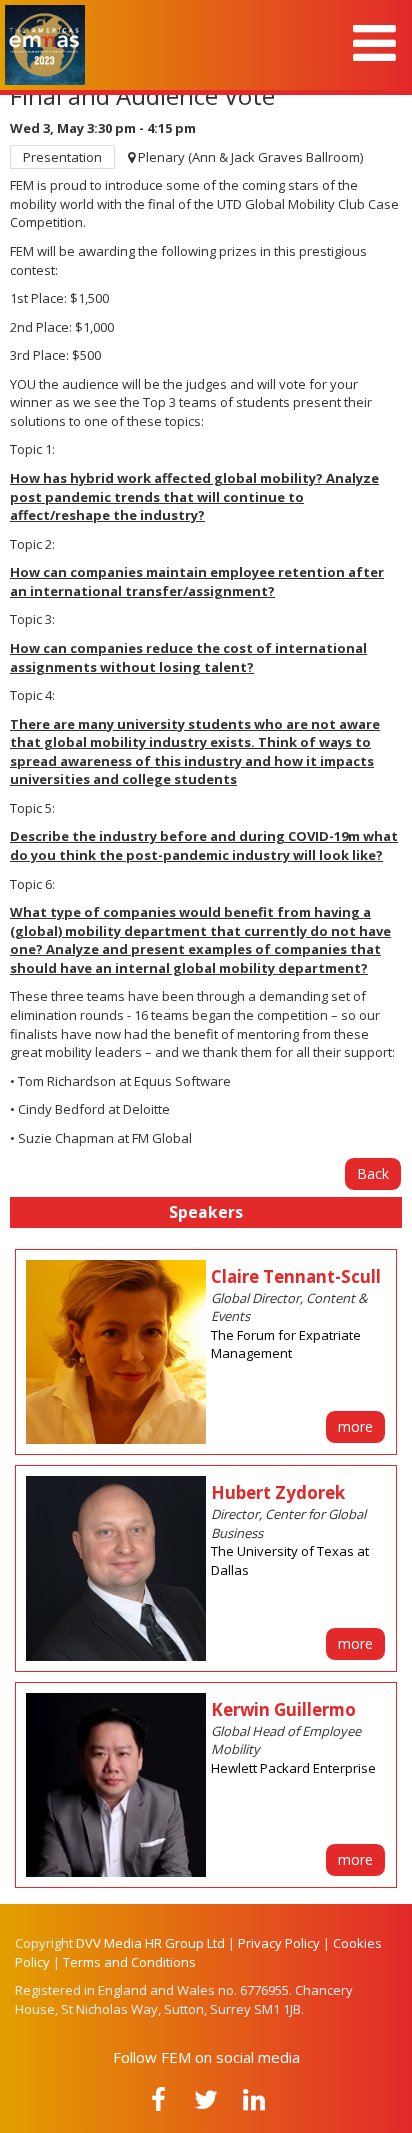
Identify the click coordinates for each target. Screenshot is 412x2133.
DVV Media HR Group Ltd (150, 1943)
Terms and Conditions (129, 1962)
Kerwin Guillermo (283, 1709)
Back (373, 1173)
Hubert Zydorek (278, 1492)
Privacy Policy (279, 1943)
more (355, 1426)
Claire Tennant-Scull (296, 1276)
